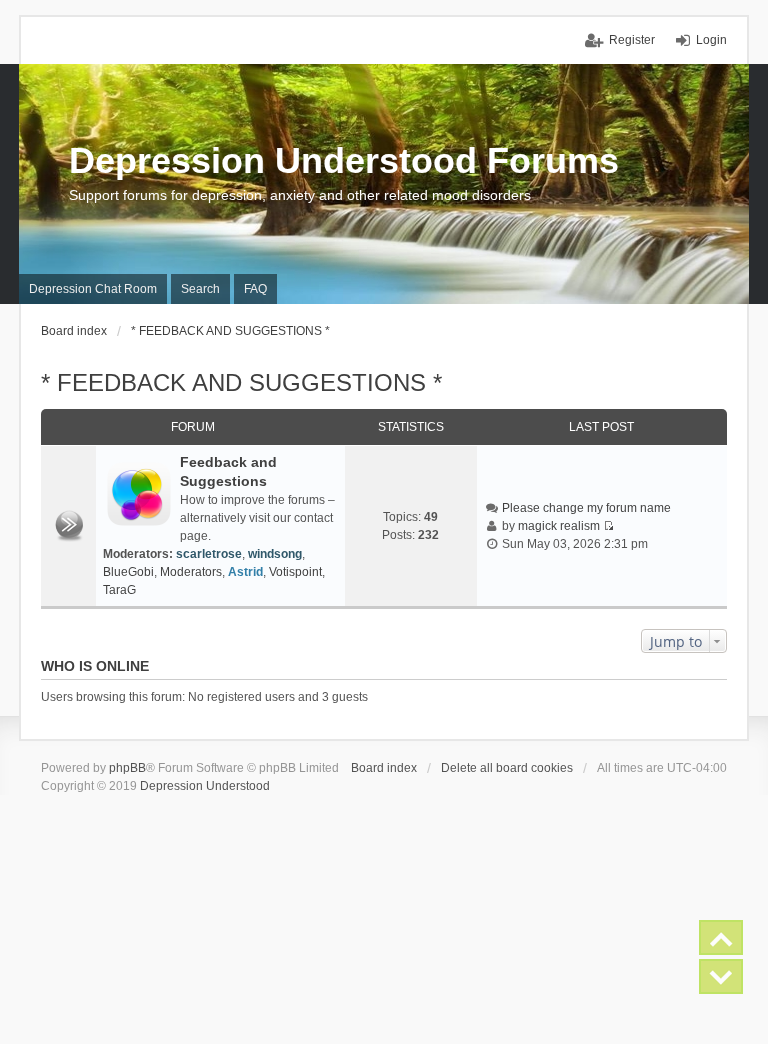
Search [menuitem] (200, 289)
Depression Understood (205, 786)
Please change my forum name (586, 508)
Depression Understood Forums (344, 160)
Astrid (245, 572)
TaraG (119, 590)
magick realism (559, 526)
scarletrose (209, 554)
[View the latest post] (608, 526)
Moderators (191, 572)
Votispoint (295, 572)
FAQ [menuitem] (255, 289)
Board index (384, 768)
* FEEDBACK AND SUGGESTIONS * (241, 382)
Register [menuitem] (632, 40)
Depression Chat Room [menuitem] (93, 289)
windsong (275, 554)
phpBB (127, 768)
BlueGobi (128, 572)
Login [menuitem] (711, 40)
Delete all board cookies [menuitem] (507, 768)
